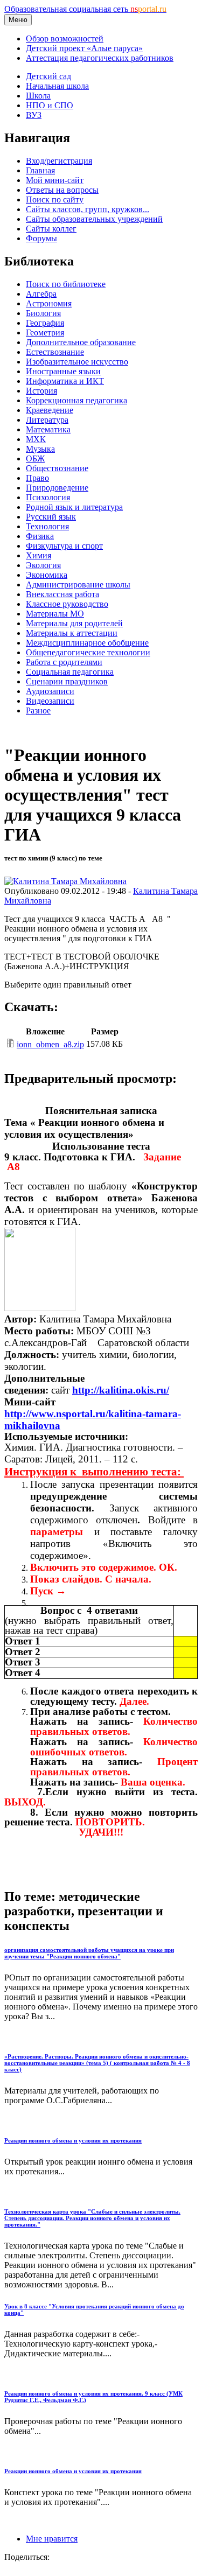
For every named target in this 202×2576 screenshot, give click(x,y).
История (41, 391)
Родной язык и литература (74, 507)
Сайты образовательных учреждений (94, 219)
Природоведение (57, 488)
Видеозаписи (50, 701)
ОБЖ (35, 458)
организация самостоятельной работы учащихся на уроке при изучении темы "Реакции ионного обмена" (89, 1953)
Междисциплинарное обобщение (87, 643)
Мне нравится (52, 2539)
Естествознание (55, 352)
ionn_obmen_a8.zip (50, 1044)
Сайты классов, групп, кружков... (88, 209)
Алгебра (41, 294)
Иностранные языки (63, 371)
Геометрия (45, 332)
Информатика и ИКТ (65, 381)
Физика (40, 536)
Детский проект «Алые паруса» (84, 48)
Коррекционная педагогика (76, 400)
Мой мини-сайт (55, 180)
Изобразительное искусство (77, 362)
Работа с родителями (64, 662)
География (45, 323)
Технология (47, 526)
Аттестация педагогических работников (100, 58)
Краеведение (50, 410)
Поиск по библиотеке (66, 284)
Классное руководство (67, 604)
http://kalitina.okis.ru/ (121, 1390)
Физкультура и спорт (64, 546)
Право (37, 478)
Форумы (41, 238)
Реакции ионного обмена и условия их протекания (73, 2140)
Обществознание (57, 468)
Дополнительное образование (81, 342)
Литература (47, 420)
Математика (48, 429)
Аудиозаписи (50, 691)
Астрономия (49, 303)
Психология (48, 497)
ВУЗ (34, 115)
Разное (38, 710)
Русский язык (51, 517)
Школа (38, 96)
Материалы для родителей (74, 623)
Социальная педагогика (70, 672)
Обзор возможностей (65, 38)
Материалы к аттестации (72, 633)
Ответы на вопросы (62, 190)
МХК (36, 439)
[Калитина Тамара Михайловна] (65, 881)
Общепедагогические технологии (88, 652)
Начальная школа (57, 86)
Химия (39, 555)
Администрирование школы (78, 584)
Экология (43, 565)
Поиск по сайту (55, 199)
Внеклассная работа (62, 594)
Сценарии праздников (67, 681)
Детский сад (48, 76)
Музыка (40, 449)
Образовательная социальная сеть (85, 9)
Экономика (47, 575)
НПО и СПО (50, 105)
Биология (43, 313)
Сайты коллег (51, 229)
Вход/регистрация (59, 161)
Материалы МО (55, 614)
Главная (40, 170)
